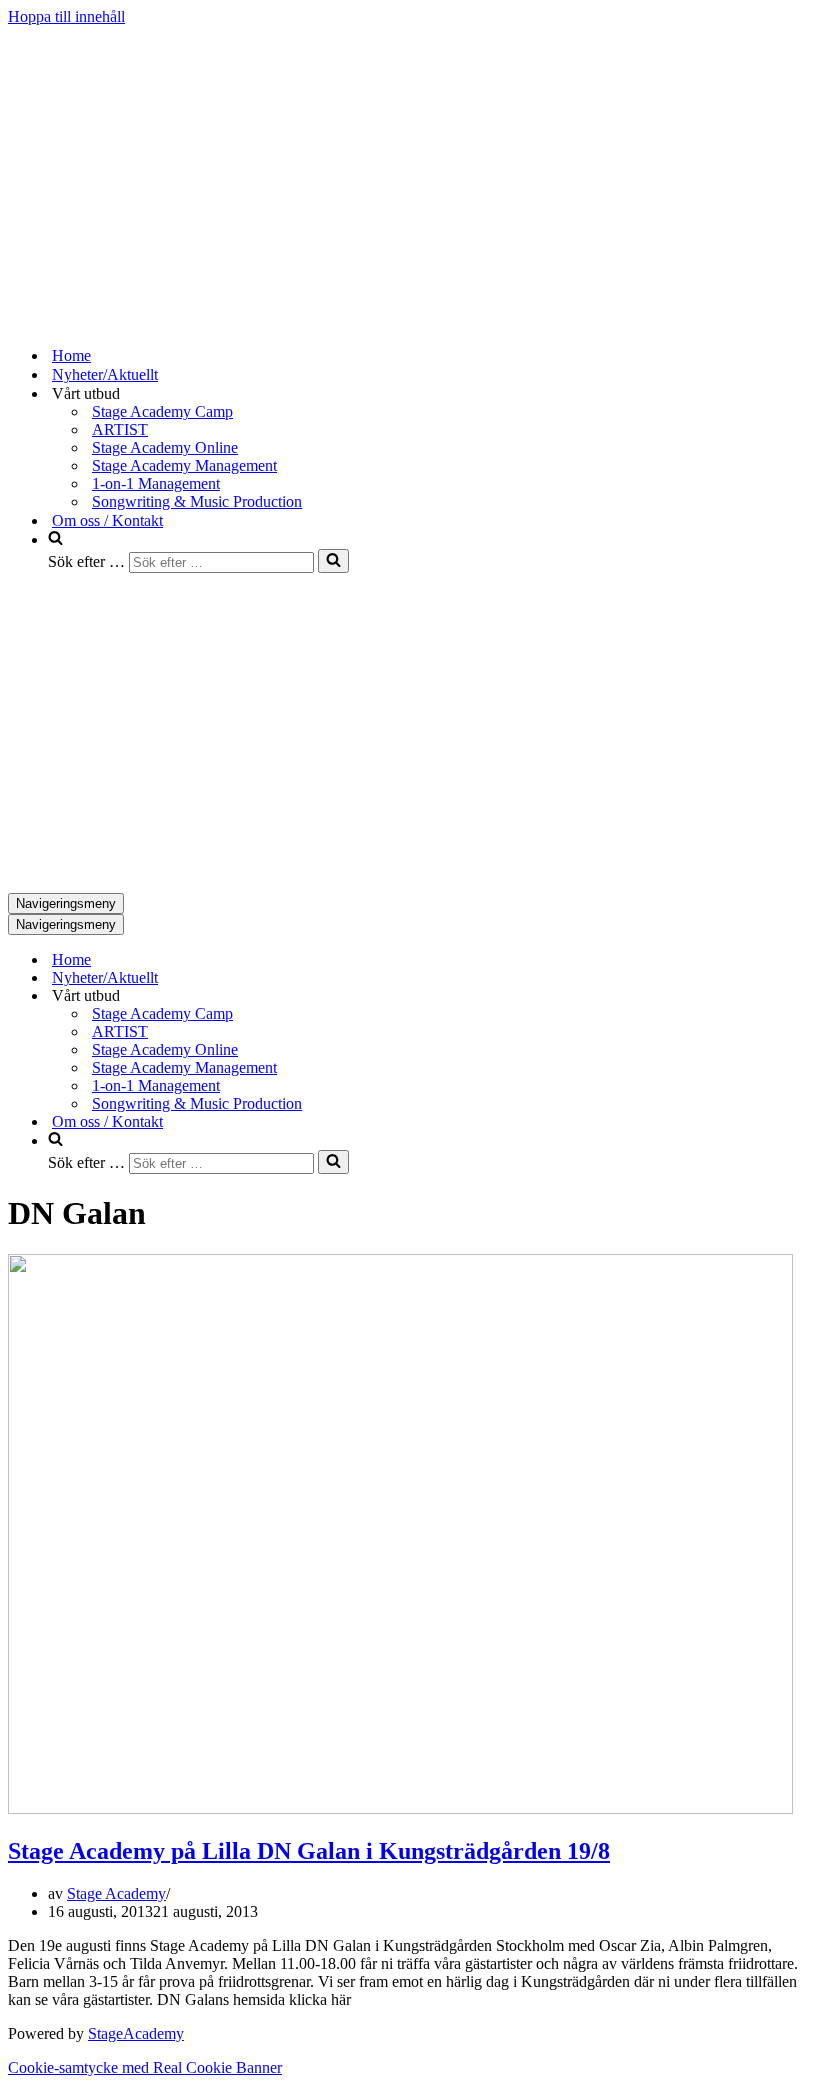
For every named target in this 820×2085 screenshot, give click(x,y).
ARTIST (120, 429)
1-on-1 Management (156, 483)
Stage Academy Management (184, 465)
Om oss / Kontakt (107, 520)
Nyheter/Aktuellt (105, 374)
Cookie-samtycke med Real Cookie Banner (145, 2067)
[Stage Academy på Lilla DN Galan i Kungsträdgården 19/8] (400, 1808)
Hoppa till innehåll (66, 16)
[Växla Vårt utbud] (358, 996)
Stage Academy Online (165, 447)
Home (71, 355)
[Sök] (333, 561)
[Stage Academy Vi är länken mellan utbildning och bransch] (158, 320)
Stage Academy (116, 1893)
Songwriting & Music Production (197, 501)
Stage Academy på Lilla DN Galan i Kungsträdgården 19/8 (309, 1851)
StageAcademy (136, 2033)
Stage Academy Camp (162, 411)
